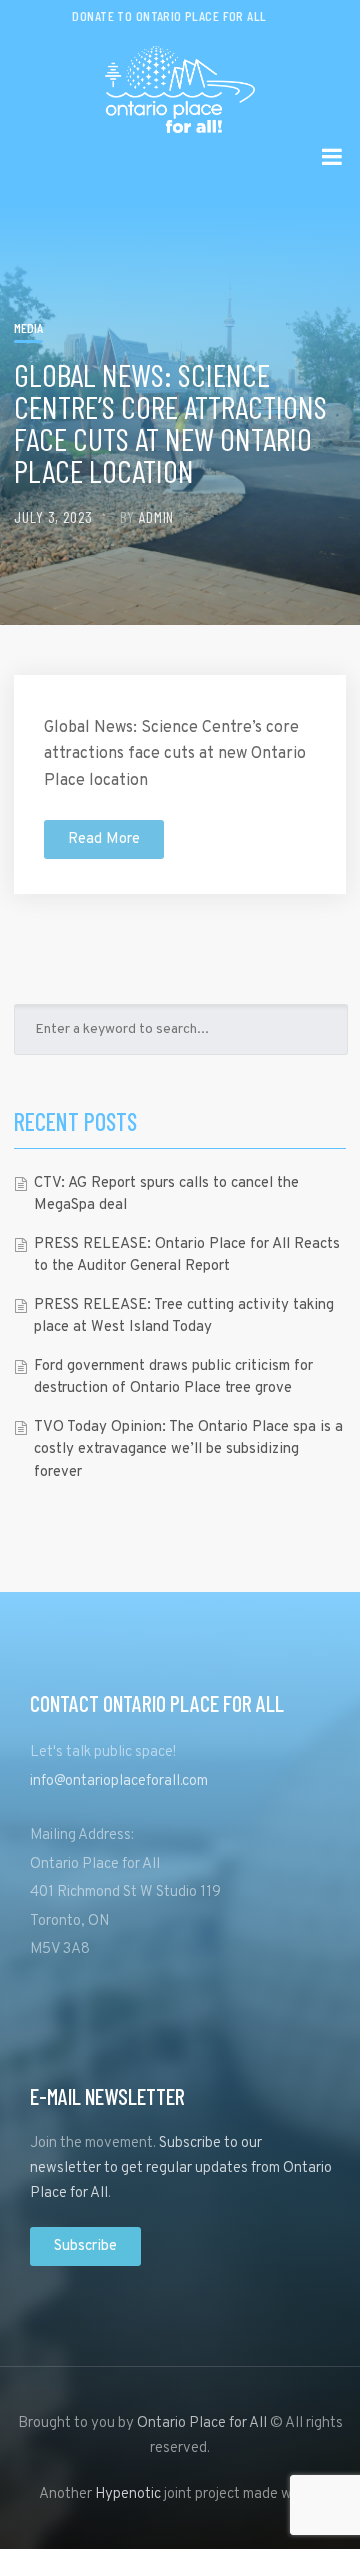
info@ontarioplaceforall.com (119, 1781)
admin (156, 516)
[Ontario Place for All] (179, 82)
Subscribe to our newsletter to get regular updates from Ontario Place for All (181, 2168)
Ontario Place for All (202, 2423)
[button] (104, 839)
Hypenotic (128, 2494)
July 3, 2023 (53, 516)
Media (28, 327)
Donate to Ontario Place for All (169, 15)
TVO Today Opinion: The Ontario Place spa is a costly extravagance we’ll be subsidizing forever (188, 1450)
